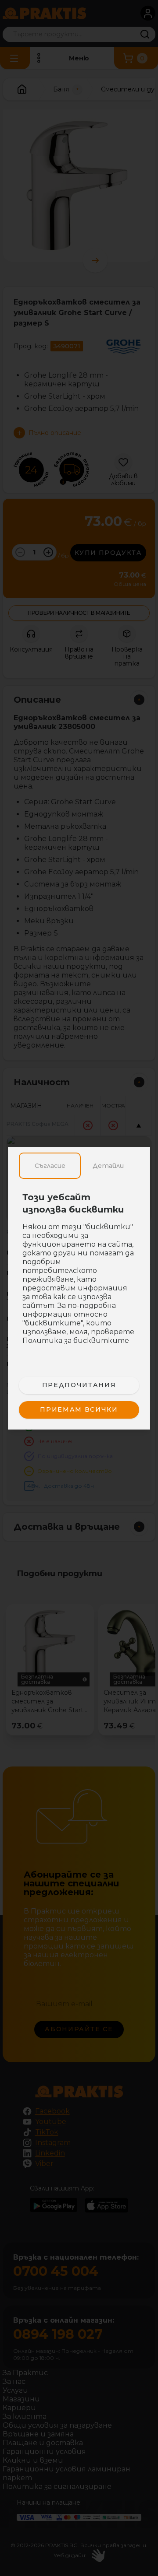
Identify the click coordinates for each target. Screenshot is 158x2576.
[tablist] (79, 1166)
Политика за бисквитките (76, 1341)
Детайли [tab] (108, 1166)
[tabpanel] (79, 1273)
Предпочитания (79, 1385)
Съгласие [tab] (50, 1166)
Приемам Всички (79, 1409)
